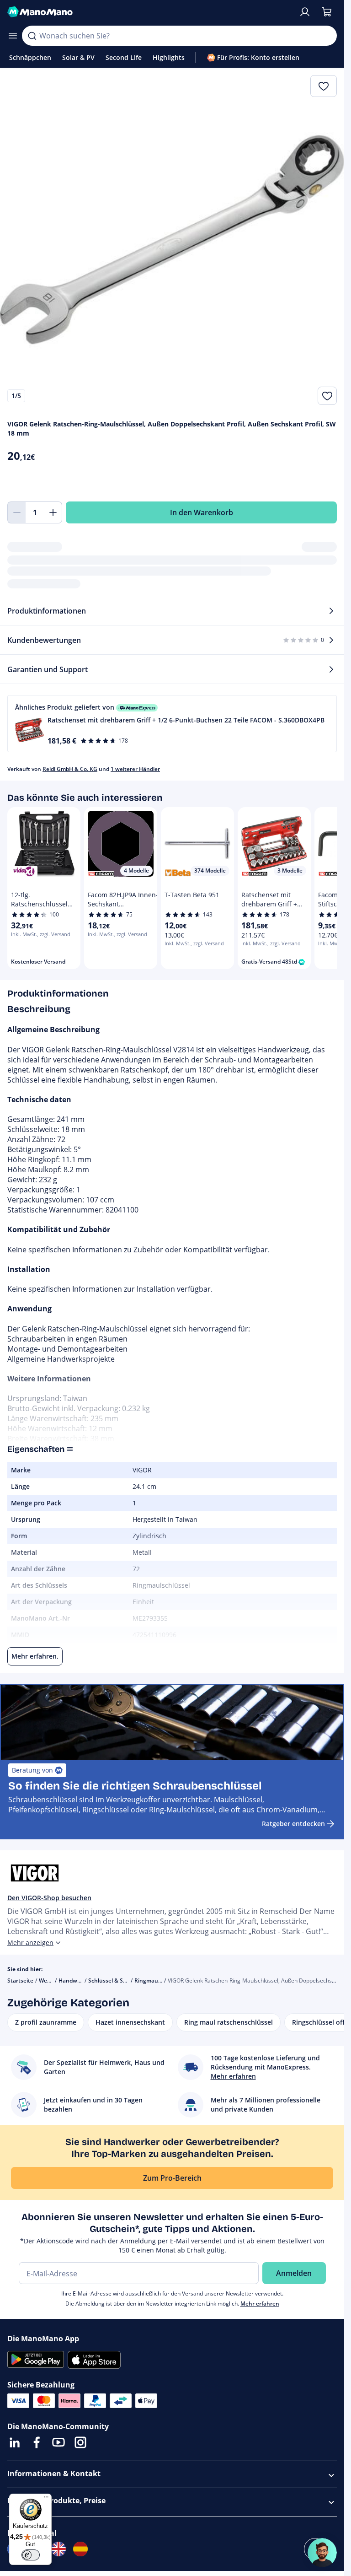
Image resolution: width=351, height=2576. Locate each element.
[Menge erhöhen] (53, 512)
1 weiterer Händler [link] (135, 769)
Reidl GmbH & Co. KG (70, 769)
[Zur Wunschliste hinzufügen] (327, 396)
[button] (172, 724)
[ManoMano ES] (80, 2549)
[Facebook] (37, 2442)
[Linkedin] (15, 2442)
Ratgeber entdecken (293, 1824)
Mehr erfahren (260, 2304)
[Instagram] (80, 2442)
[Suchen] (32, 36)
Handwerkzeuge (80, 1981)
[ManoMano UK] (58, 2549)
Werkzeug (52, 1981)
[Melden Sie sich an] (305, 12)
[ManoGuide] (322, 2553)
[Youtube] (58, 2442)
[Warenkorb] (327, 12)
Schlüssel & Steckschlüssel (123, 1981)
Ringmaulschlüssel (159, 1981)
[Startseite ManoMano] (149, 12)
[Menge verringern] (16, 512)
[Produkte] (13, 36)
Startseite (20, 1981)
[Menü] (46, 2499)
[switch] (31, 2555)
